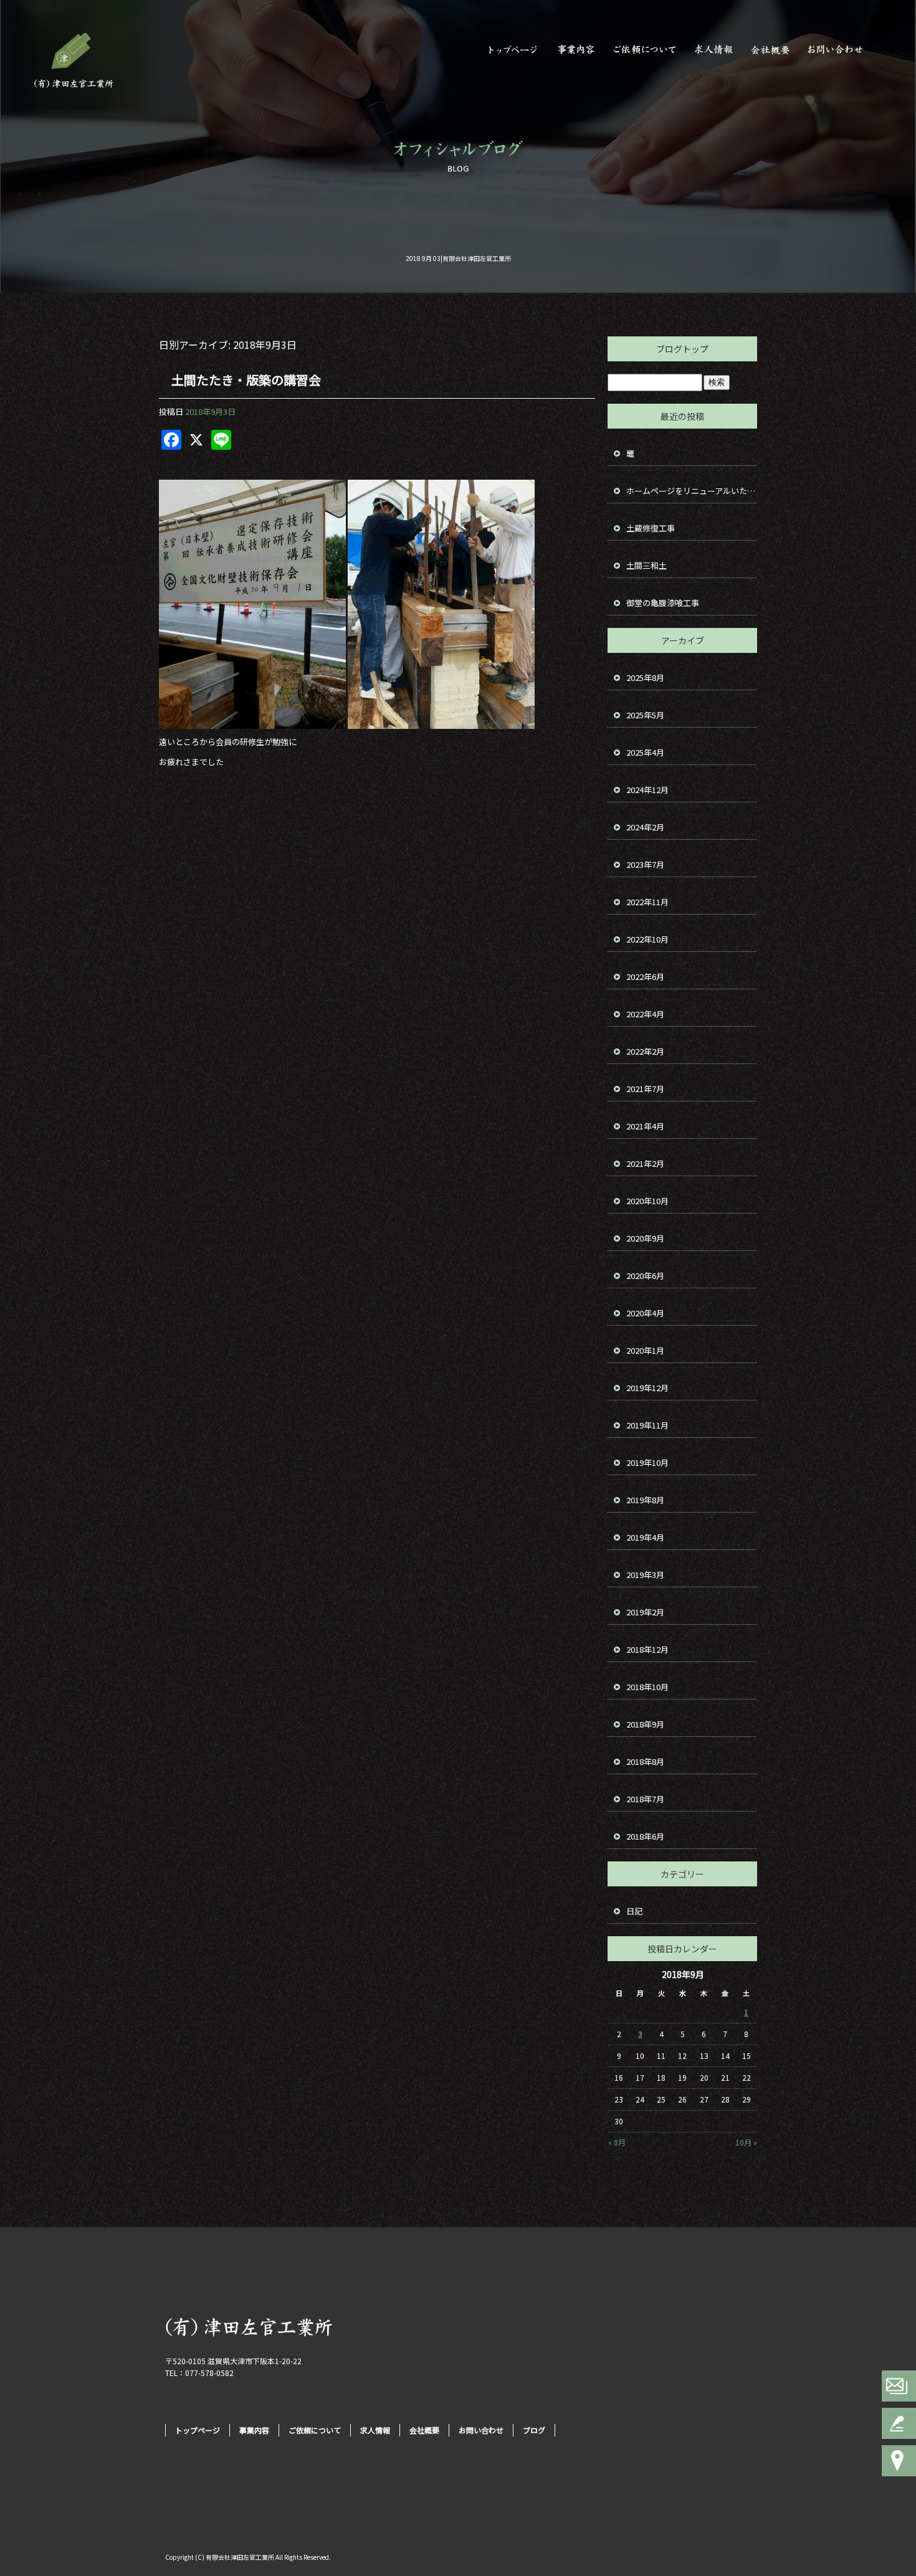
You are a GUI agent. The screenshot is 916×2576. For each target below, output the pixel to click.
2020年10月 (647, 1201)
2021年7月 (645, 1089)
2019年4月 (645, 1537)
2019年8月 (645, 1500)
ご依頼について (645, 50)
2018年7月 (645, 1799)
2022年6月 (645, 977)
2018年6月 (645, 1836)
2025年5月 (645, 715)
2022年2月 (645, 1051)
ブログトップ (682, 349)
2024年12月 (647, 790)
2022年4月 (645, 1014)
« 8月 (617, 2142)
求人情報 (713, 50)
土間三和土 (646, 565)
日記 (634, 1911)
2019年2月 (645, 1612)
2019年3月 (645, 1575)
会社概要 (773, 50)
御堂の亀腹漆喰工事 (663, 603)
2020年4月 (645, 1313)
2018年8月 (645, 1761)
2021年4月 (645, 1126)
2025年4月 (645, 752)
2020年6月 (645, 1276)
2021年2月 (645, 1163)
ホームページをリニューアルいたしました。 (692, 491)
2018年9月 (645, 1724)
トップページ (511, 50)
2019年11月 (647, 1425)
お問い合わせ (841, 50)
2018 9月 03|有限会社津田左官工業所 (458, 258)
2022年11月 (647, 902)
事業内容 (576, 50)
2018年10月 (647, 1687)
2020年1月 (645, 1350)
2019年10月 (647, 1462)
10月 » (746, 2142)
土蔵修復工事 (651, 528)
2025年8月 (645, 677)
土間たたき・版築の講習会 (246, 380)
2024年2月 (645, 827)
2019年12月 (647, 1388)
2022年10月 (647, 939)
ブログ (534, 2430)
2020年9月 (645, 1238)
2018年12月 (647, 1649)
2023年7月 (645, 864)
